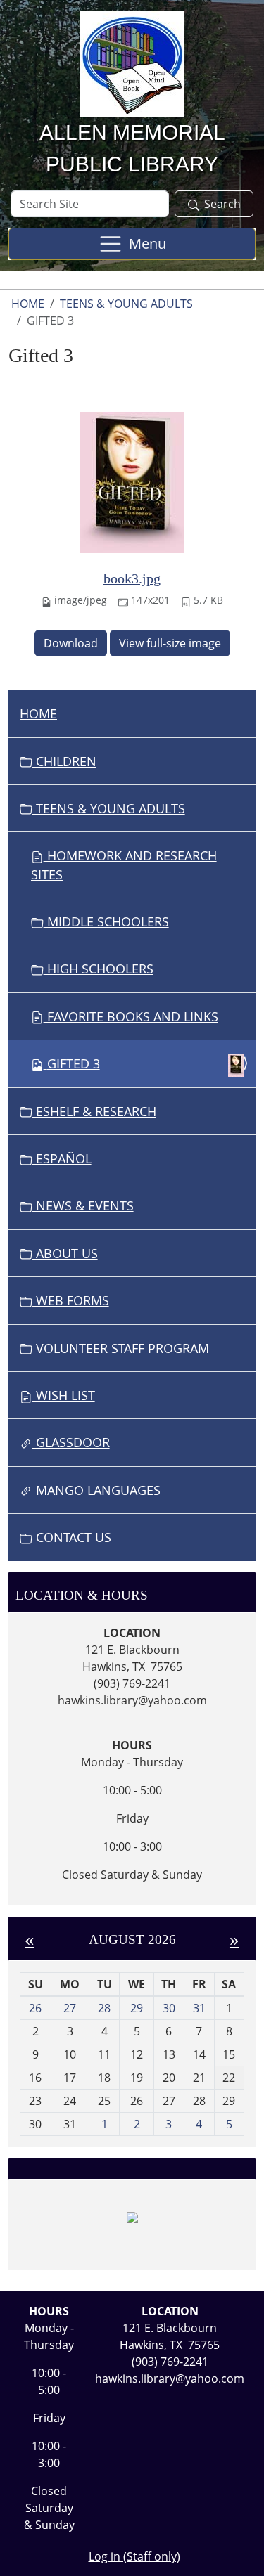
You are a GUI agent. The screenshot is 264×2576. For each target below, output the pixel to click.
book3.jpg (132, 578)
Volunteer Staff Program (121, 1348)
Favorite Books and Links (131, 1016)
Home (28, 304)
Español (62, 1158)
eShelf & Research (94, 1111)
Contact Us (72, 1537)
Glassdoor (71, 1442)
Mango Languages (96, 1490)
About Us (65, 1253)
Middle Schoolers (106, 921)
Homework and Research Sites (124, 865)
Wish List (64, 1395)
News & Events (83, 1205)
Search (222, 204)
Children (64, 761)
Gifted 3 (74, 1063)
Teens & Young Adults (126, 304)
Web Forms (71, 1300)
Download (71, 643)
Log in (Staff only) (134, 2556)
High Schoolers (99, 969)
